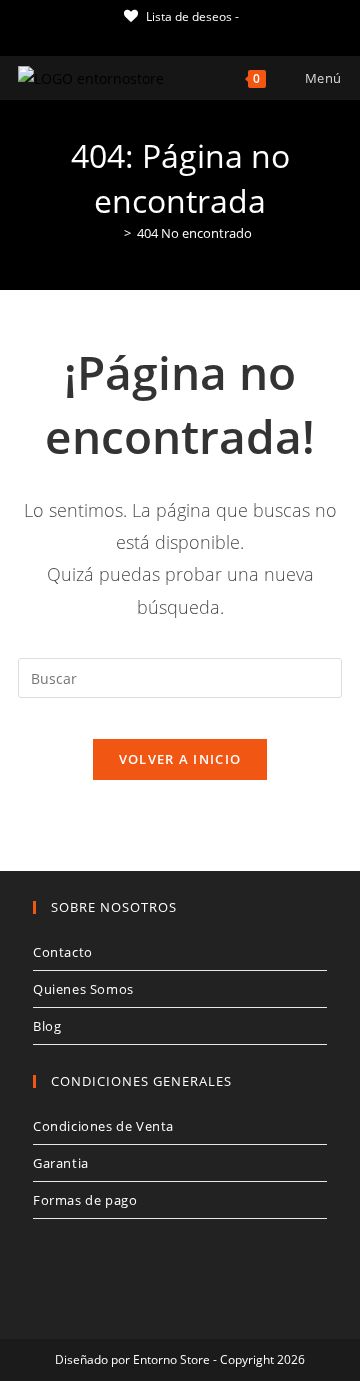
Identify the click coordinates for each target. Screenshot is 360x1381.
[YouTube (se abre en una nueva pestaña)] (211, 36)
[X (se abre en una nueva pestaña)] (122, 36)
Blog (47, 1026)
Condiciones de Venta (103, 1126)
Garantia (61, 1163)
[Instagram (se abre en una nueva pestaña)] (188, 36)
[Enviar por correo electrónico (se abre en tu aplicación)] (234, 36)
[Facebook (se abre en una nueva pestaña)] (142, 36)
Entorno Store (171, 1359)
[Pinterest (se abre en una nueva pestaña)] (165, 36)
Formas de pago (85, 1200)
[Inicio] (113, 233)
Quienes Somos (83, 989)
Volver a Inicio (180, 759)
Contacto (63, 952)
